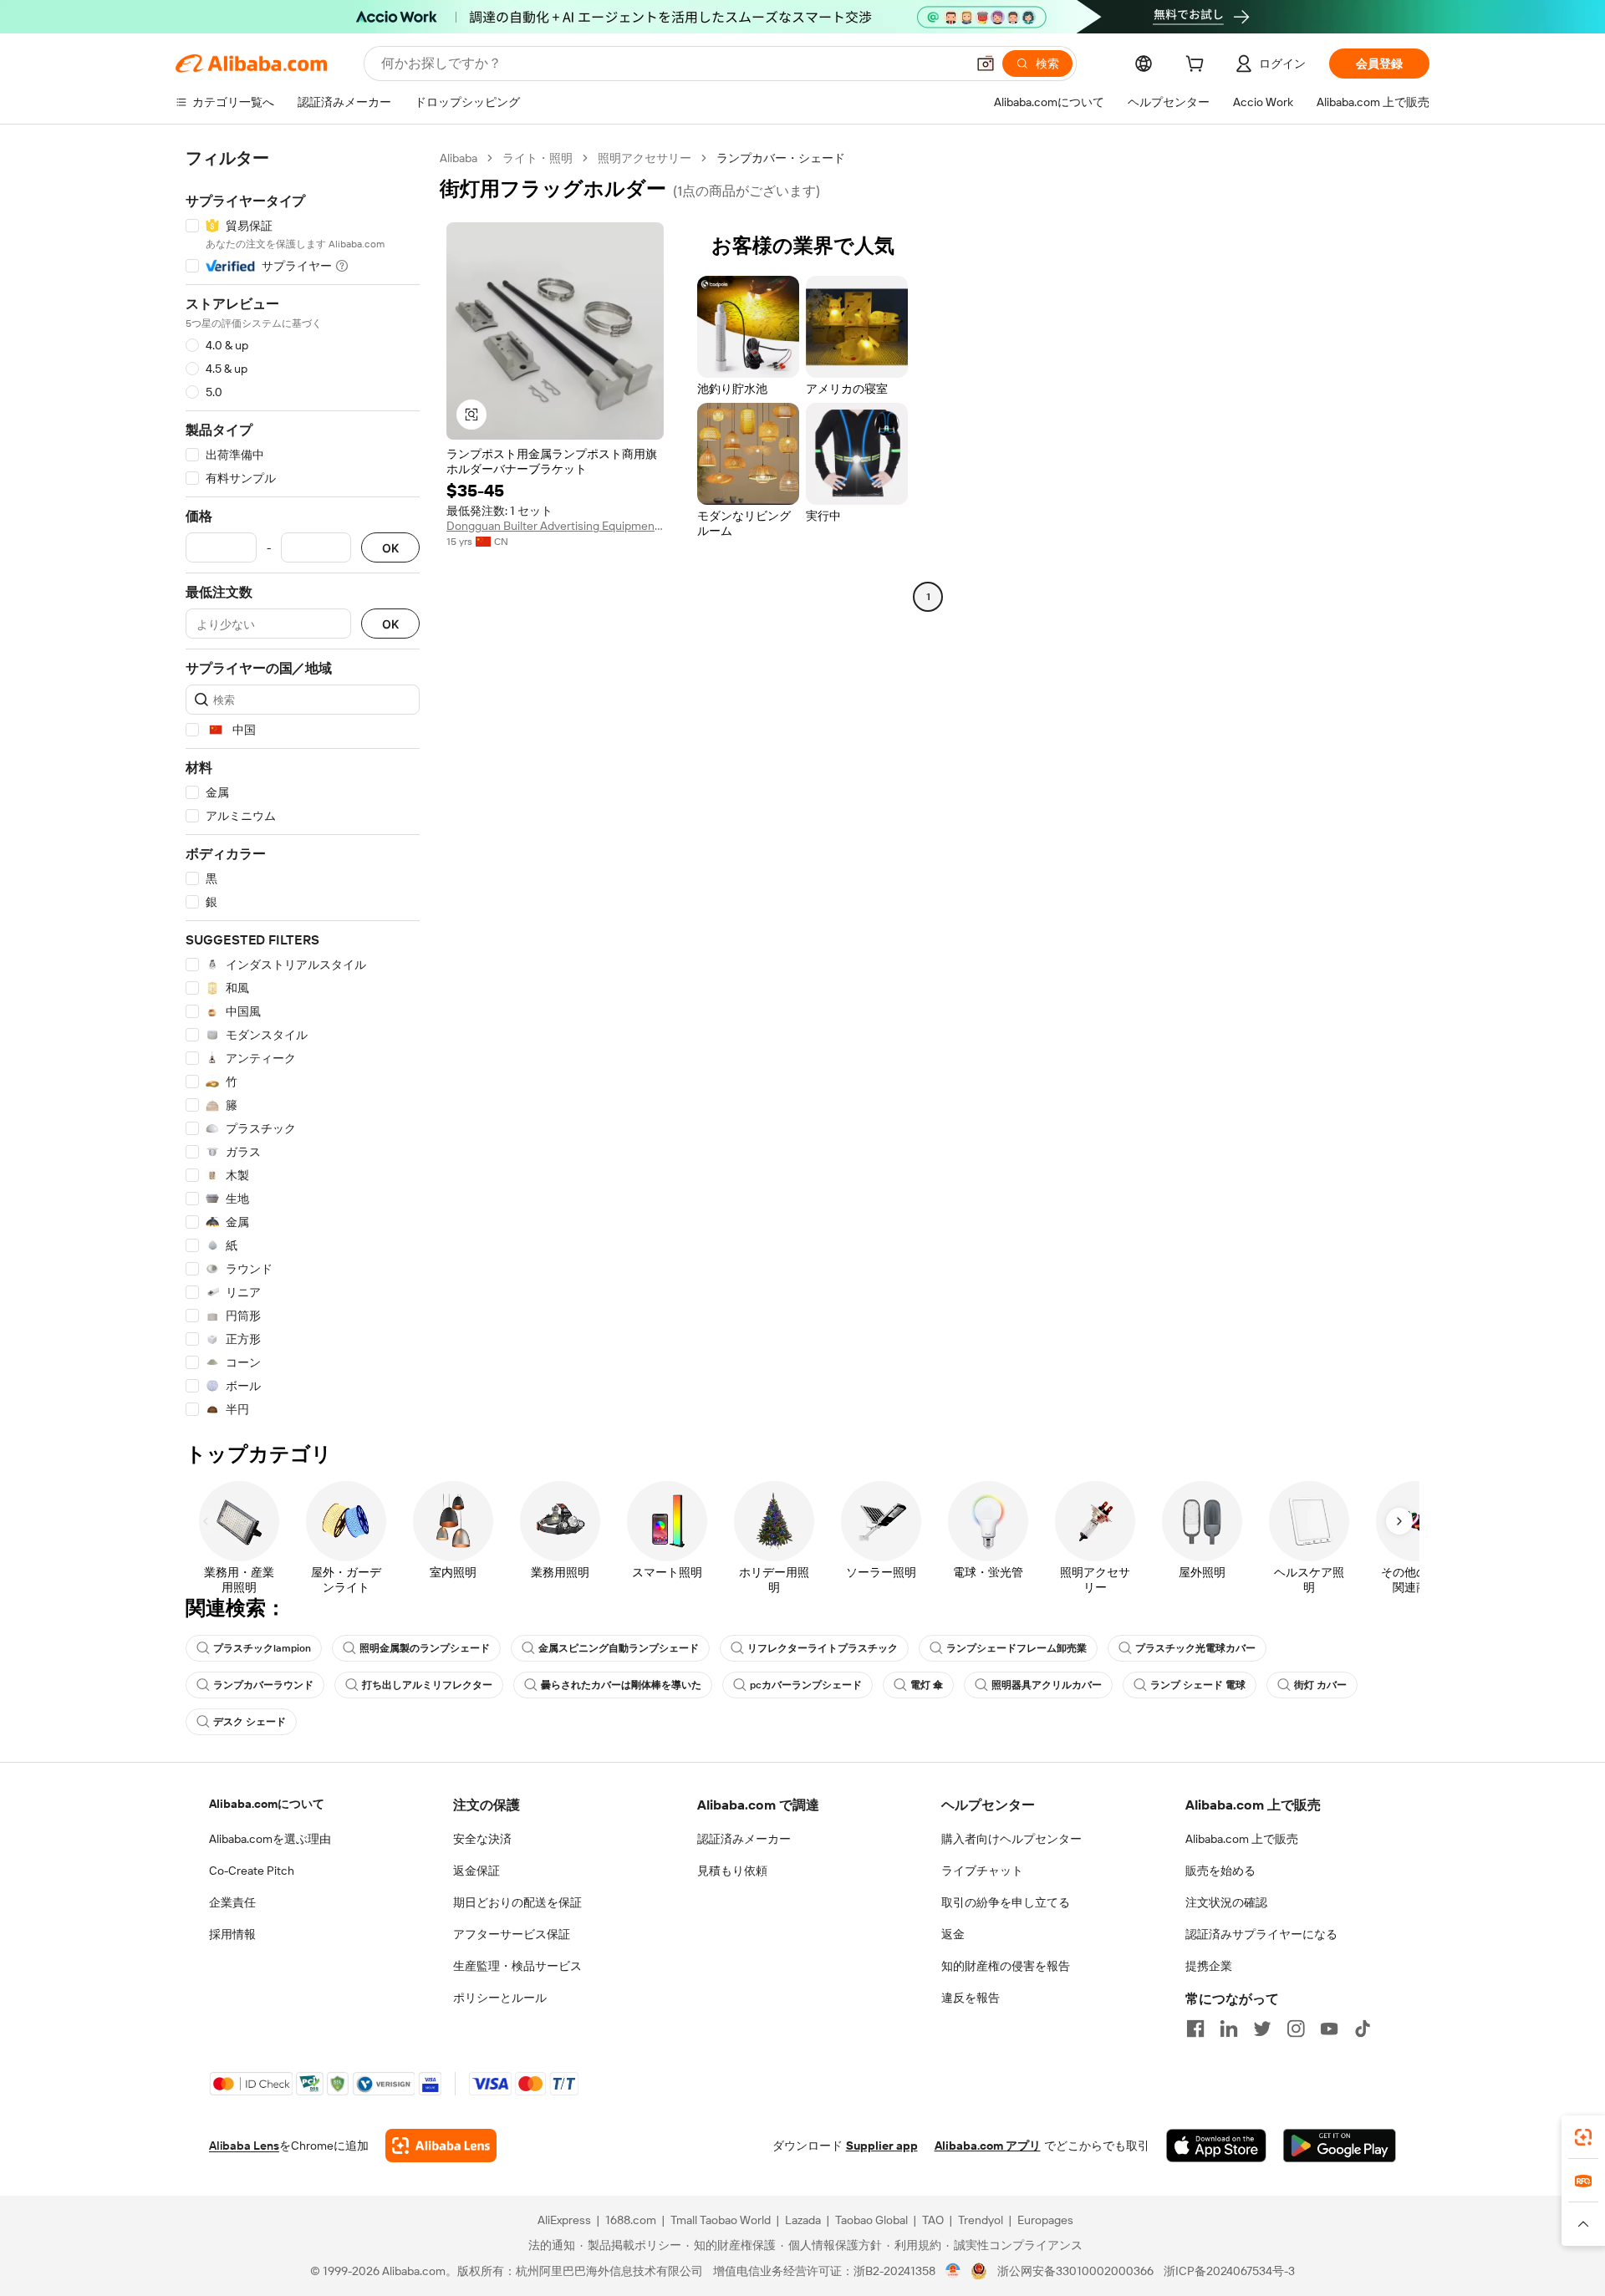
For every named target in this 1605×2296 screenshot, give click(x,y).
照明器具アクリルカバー (1047, 1685)
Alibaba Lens (244, 2146)
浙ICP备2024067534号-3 (1229, 2271)
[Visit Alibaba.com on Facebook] (1195, 2029)
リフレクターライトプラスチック (823, 1648)
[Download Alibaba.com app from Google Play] (1340, 2146)
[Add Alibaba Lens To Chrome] (441, 2146)
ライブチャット (982, 1871)
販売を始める (1220, 1871)
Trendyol (981, 2220)
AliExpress (564, 2220)
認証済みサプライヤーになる (1261, 1934)
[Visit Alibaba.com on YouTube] (1329, 2029)
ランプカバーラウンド (263, 1685)
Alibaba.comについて (267, 1804)
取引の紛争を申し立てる (1006, 1902)
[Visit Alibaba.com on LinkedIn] (1229, 2029)
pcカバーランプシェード (806, 1685)
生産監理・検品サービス (517, 1966)
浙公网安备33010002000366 (1075, 2271)
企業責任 (232, 1902)
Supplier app (882, 2146)
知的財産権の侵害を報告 (1006, 1966)
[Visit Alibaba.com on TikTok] (1363, 2029)
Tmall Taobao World (721, 2220)
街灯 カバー (1320, 1685)
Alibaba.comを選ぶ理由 (270, 1839)
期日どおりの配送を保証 (517, 1902)
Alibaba (459, 158)
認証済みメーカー (744, 1839)
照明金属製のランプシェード (425, 1648)
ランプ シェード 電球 (1198, 1685)
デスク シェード (250, 1722)
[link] (1583, 2137)
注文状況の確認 (1226, 1902)
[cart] (1198, 66)
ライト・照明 (538, 158)
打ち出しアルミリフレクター (427, 1685)
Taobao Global (871, 2220)
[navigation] (303, 784)
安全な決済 (482, 1839)
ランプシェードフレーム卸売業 (1016, 1648)
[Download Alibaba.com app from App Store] (1216, 2146)
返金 (953, 1934)
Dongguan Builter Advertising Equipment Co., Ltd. (555, 526)
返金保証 (476, 1871)
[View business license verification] (953, 2271)
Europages (1045, 2220)
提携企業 (1209, 1966)
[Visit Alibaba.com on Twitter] (1262, 2029)
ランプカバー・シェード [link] (781, 158)
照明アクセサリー (645, 158)
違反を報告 (971, 1998)
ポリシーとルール (500, 1998)
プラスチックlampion (262, 1648)
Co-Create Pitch (252, 1871)
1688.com (631, 2220)
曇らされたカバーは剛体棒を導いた (621, 1685)
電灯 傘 (927, 1685)
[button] (986, 64)
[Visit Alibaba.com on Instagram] (1296, 2029)
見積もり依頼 (732, 1871)
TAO (933, 2220)
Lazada (803, 2220)
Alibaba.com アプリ (988, 2146)
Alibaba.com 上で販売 (1242, 1839)
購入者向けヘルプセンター (1011, 1839)
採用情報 (232, 1934)
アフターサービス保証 (512, 1934)
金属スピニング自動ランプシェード (619, 1648)
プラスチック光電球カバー (1195, 1648)
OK (390, 548)
